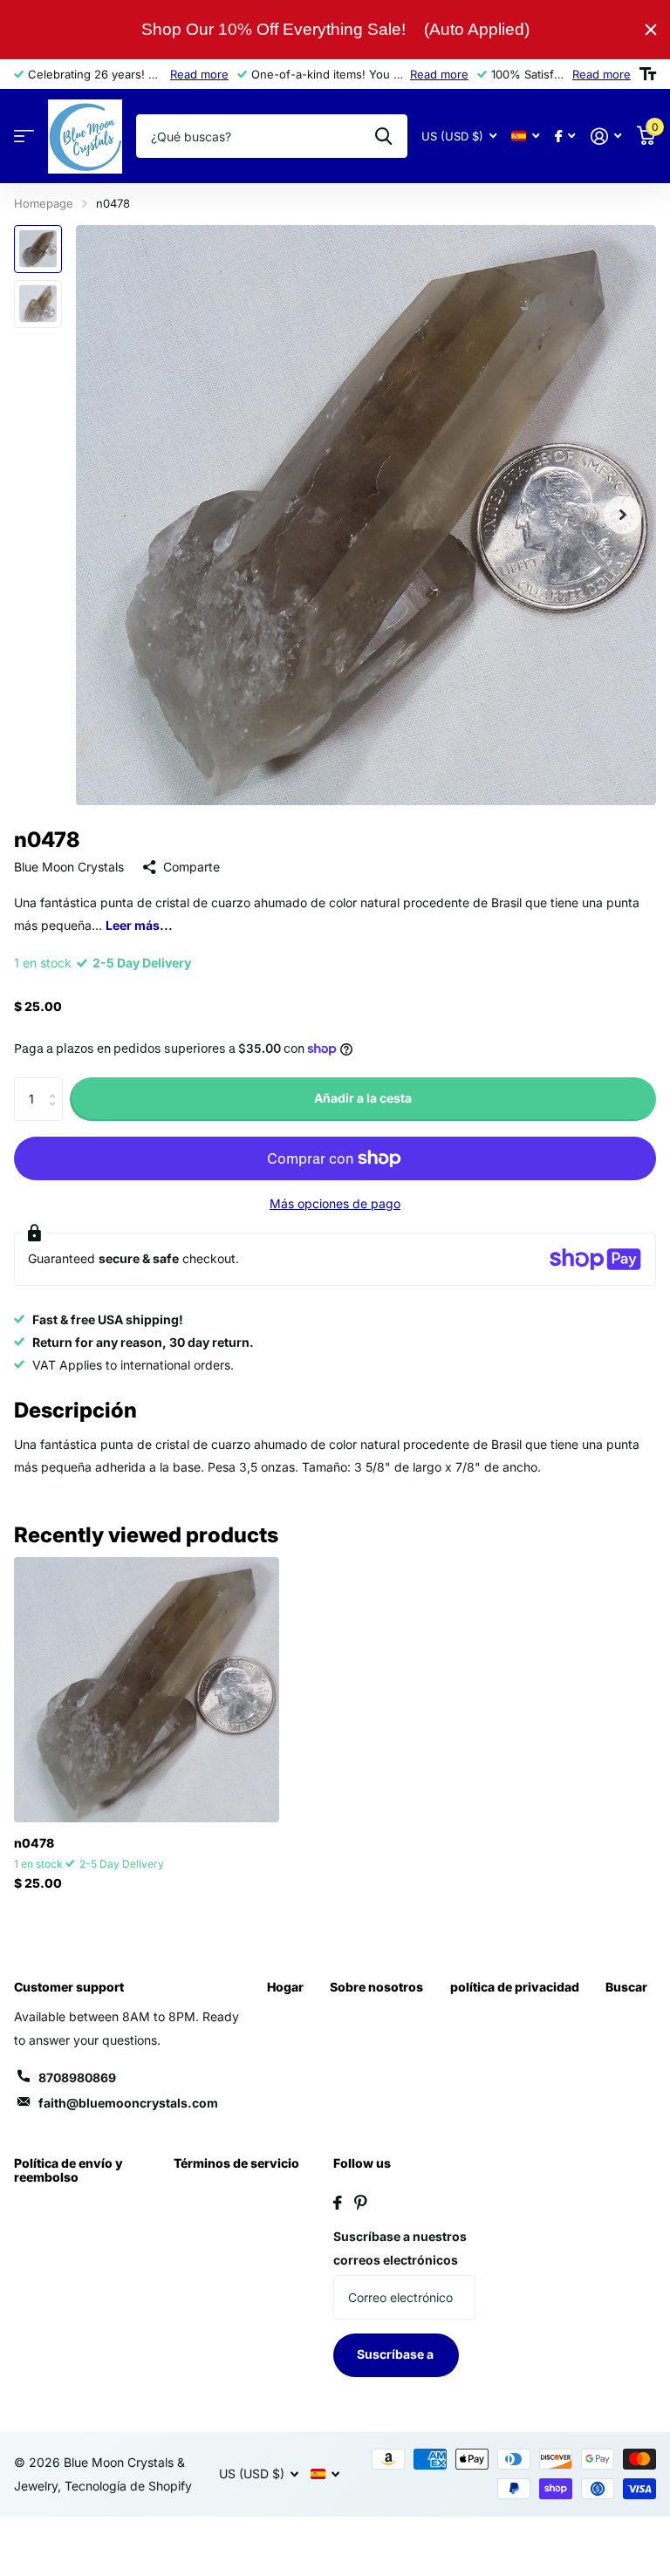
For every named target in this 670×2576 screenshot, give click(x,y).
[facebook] (338, 2203)
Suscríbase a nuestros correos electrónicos (400, 2248)
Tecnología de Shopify (128, 2486)
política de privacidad (515, 1987)
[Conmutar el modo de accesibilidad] (648, 74)
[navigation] (38, 249)
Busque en (383, 136)
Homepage (44, 203)
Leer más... (139, 925)
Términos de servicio (236, 2163)
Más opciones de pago (335, 1203)
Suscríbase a (397, 2354)
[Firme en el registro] (606, 137)
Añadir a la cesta (363, 1098)
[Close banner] (651, 30)
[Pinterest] (361, 2203)
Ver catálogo (24, 137)
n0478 (34, 1843)
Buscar (626, 1987)
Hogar (285, 1987)
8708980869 (77, 2077)
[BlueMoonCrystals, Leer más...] (565, 137)
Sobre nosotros (376, 1987)
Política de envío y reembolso (68, 2170)
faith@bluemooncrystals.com (128, 2103)
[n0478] (147, 1690)
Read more (199, 74)
